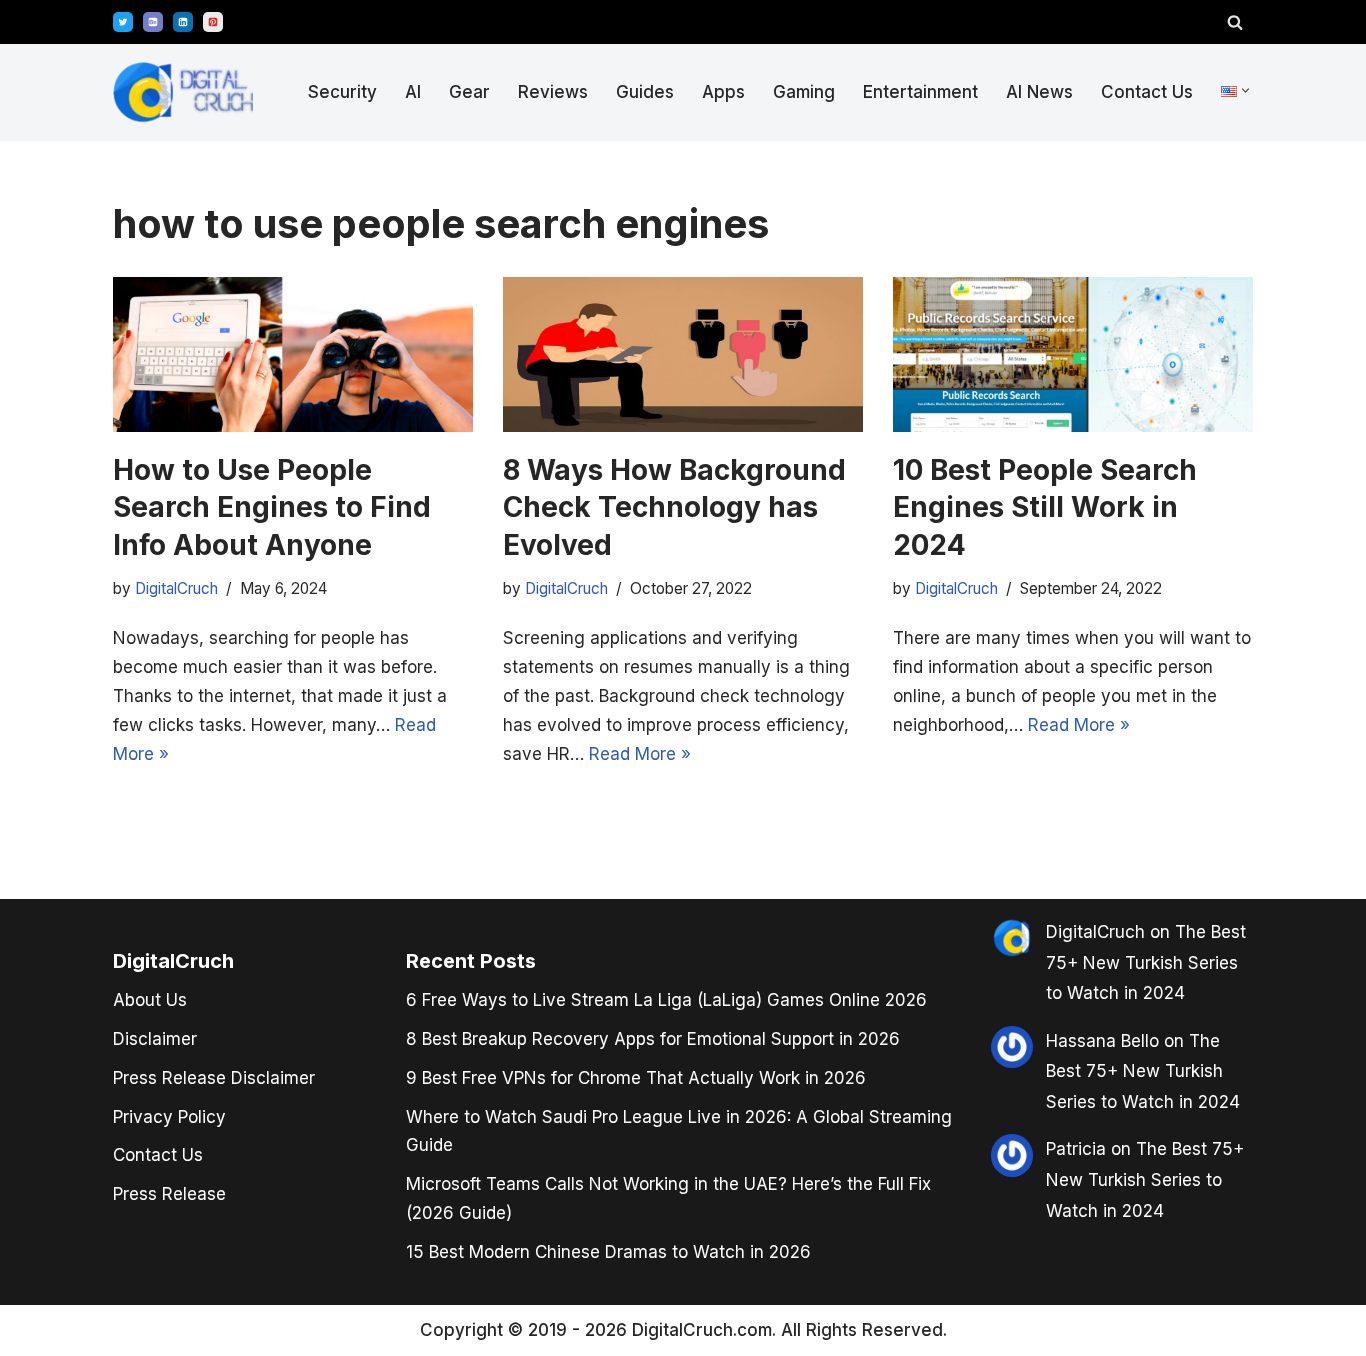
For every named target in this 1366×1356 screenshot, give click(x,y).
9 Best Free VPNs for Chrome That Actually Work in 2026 (636, 1078)
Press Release (169, 1194)
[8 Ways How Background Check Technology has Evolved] (683, 354)
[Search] (1235, 22)
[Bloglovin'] (153, 22)
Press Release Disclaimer (214, 1078)
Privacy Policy (169, 1117)
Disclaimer (155, 1039)
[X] (123, 22)
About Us (150, 1000)
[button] (1245, 90)
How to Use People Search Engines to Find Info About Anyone (272, 508)
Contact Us (1147, 92)
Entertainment (920, 92)
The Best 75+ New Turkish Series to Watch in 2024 (1146, 962)
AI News (1039, 92)
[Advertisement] (90, 674)
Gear (469, 92)
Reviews (553, 92)
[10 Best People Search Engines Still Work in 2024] (1073, 354)
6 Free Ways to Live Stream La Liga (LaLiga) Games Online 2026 (666, 1000)
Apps (723, 92)
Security (342, 92)
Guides (645, 92)
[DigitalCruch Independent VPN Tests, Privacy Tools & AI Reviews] (183, 92)
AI (413, 92)
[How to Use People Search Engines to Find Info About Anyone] (293, 354)
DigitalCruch (176, 588)
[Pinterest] (213, 22)
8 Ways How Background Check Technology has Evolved (674, 508)
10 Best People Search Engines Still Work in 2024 (1045, 508)
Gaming (804, 92)
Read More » (640, 754)
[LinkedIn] (183, 22)
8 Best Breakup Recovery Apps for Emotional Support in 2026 (653, 1039)
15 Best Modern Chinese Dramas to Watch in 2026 (608, 1252)
